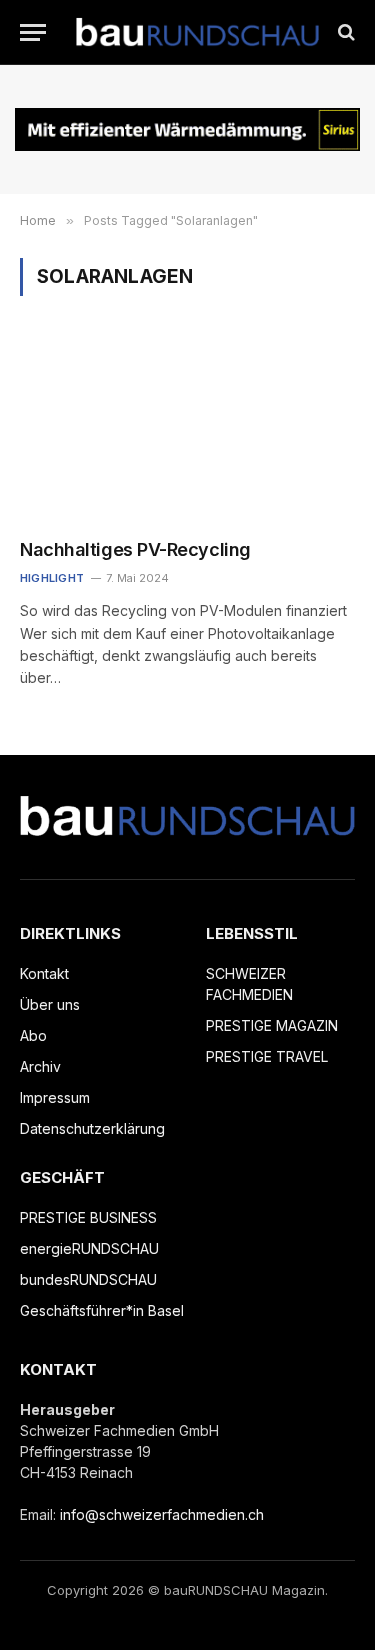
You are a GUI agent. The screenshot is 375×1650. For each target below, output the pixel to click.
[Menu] (33, 32)
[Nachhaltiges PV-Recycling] (187, 430)
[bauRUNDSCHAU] (197, 32)
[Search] (344, 32)
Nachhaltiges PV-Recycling (135, 549)
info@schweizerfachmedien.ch (162, 1514)
